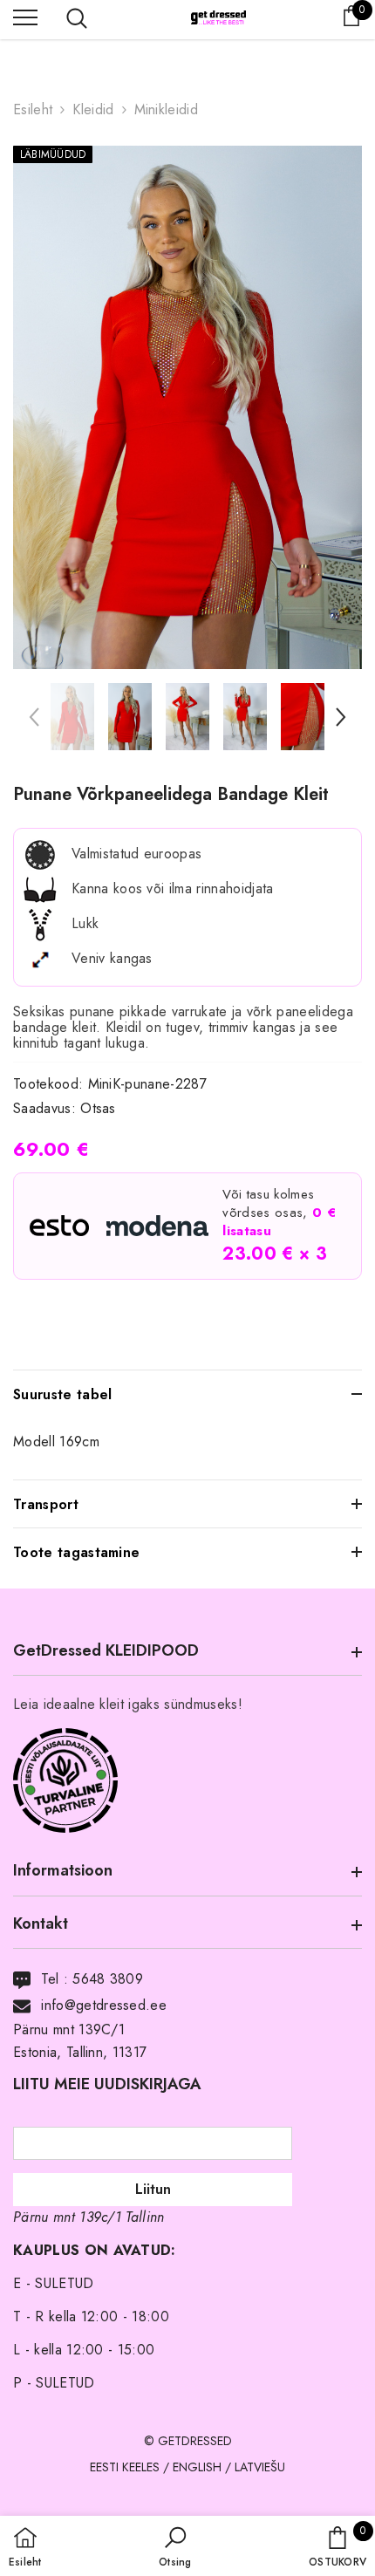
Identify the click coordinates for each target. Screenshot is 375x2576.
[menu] (25, 17)
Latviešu (260, 2467)
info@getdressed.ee (104, 2005)
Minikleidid (167, 109)
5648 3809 (108, 1979)
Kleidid (93, 109)
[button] (175, 2548)
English (197, 2467)
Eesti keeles (125, 2467)
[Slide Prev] (35, 722)
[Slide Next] (340, 722)
